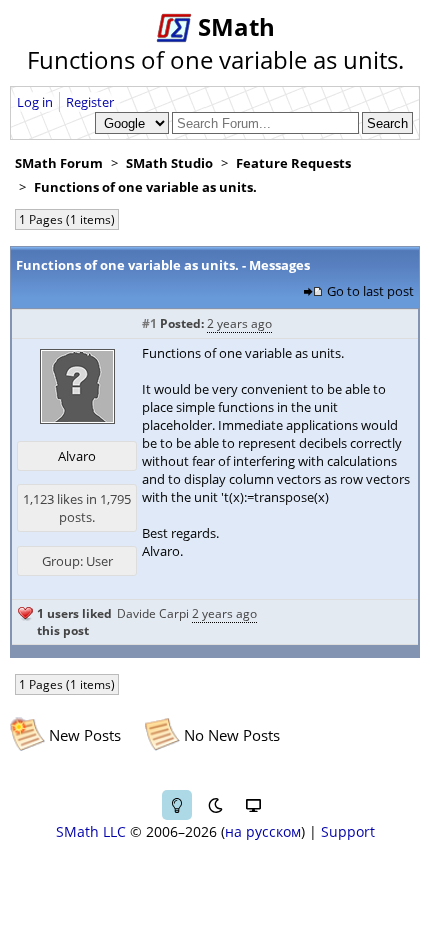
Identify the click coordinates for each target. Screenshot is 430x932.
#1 (149, 323)
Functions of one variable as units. (145, 187)
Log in (35, 102)
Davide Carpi (153, 613)
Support (348, 831)
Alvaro (77, 456)
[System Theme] (253, 805)
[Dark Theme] (215, 805)
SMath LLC (91, 831)
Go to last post (370, 291)
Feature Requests (293, 163)
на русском (263, 831)
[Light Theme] (177, 805)
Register (90, 102)
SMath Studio (169, 163)
